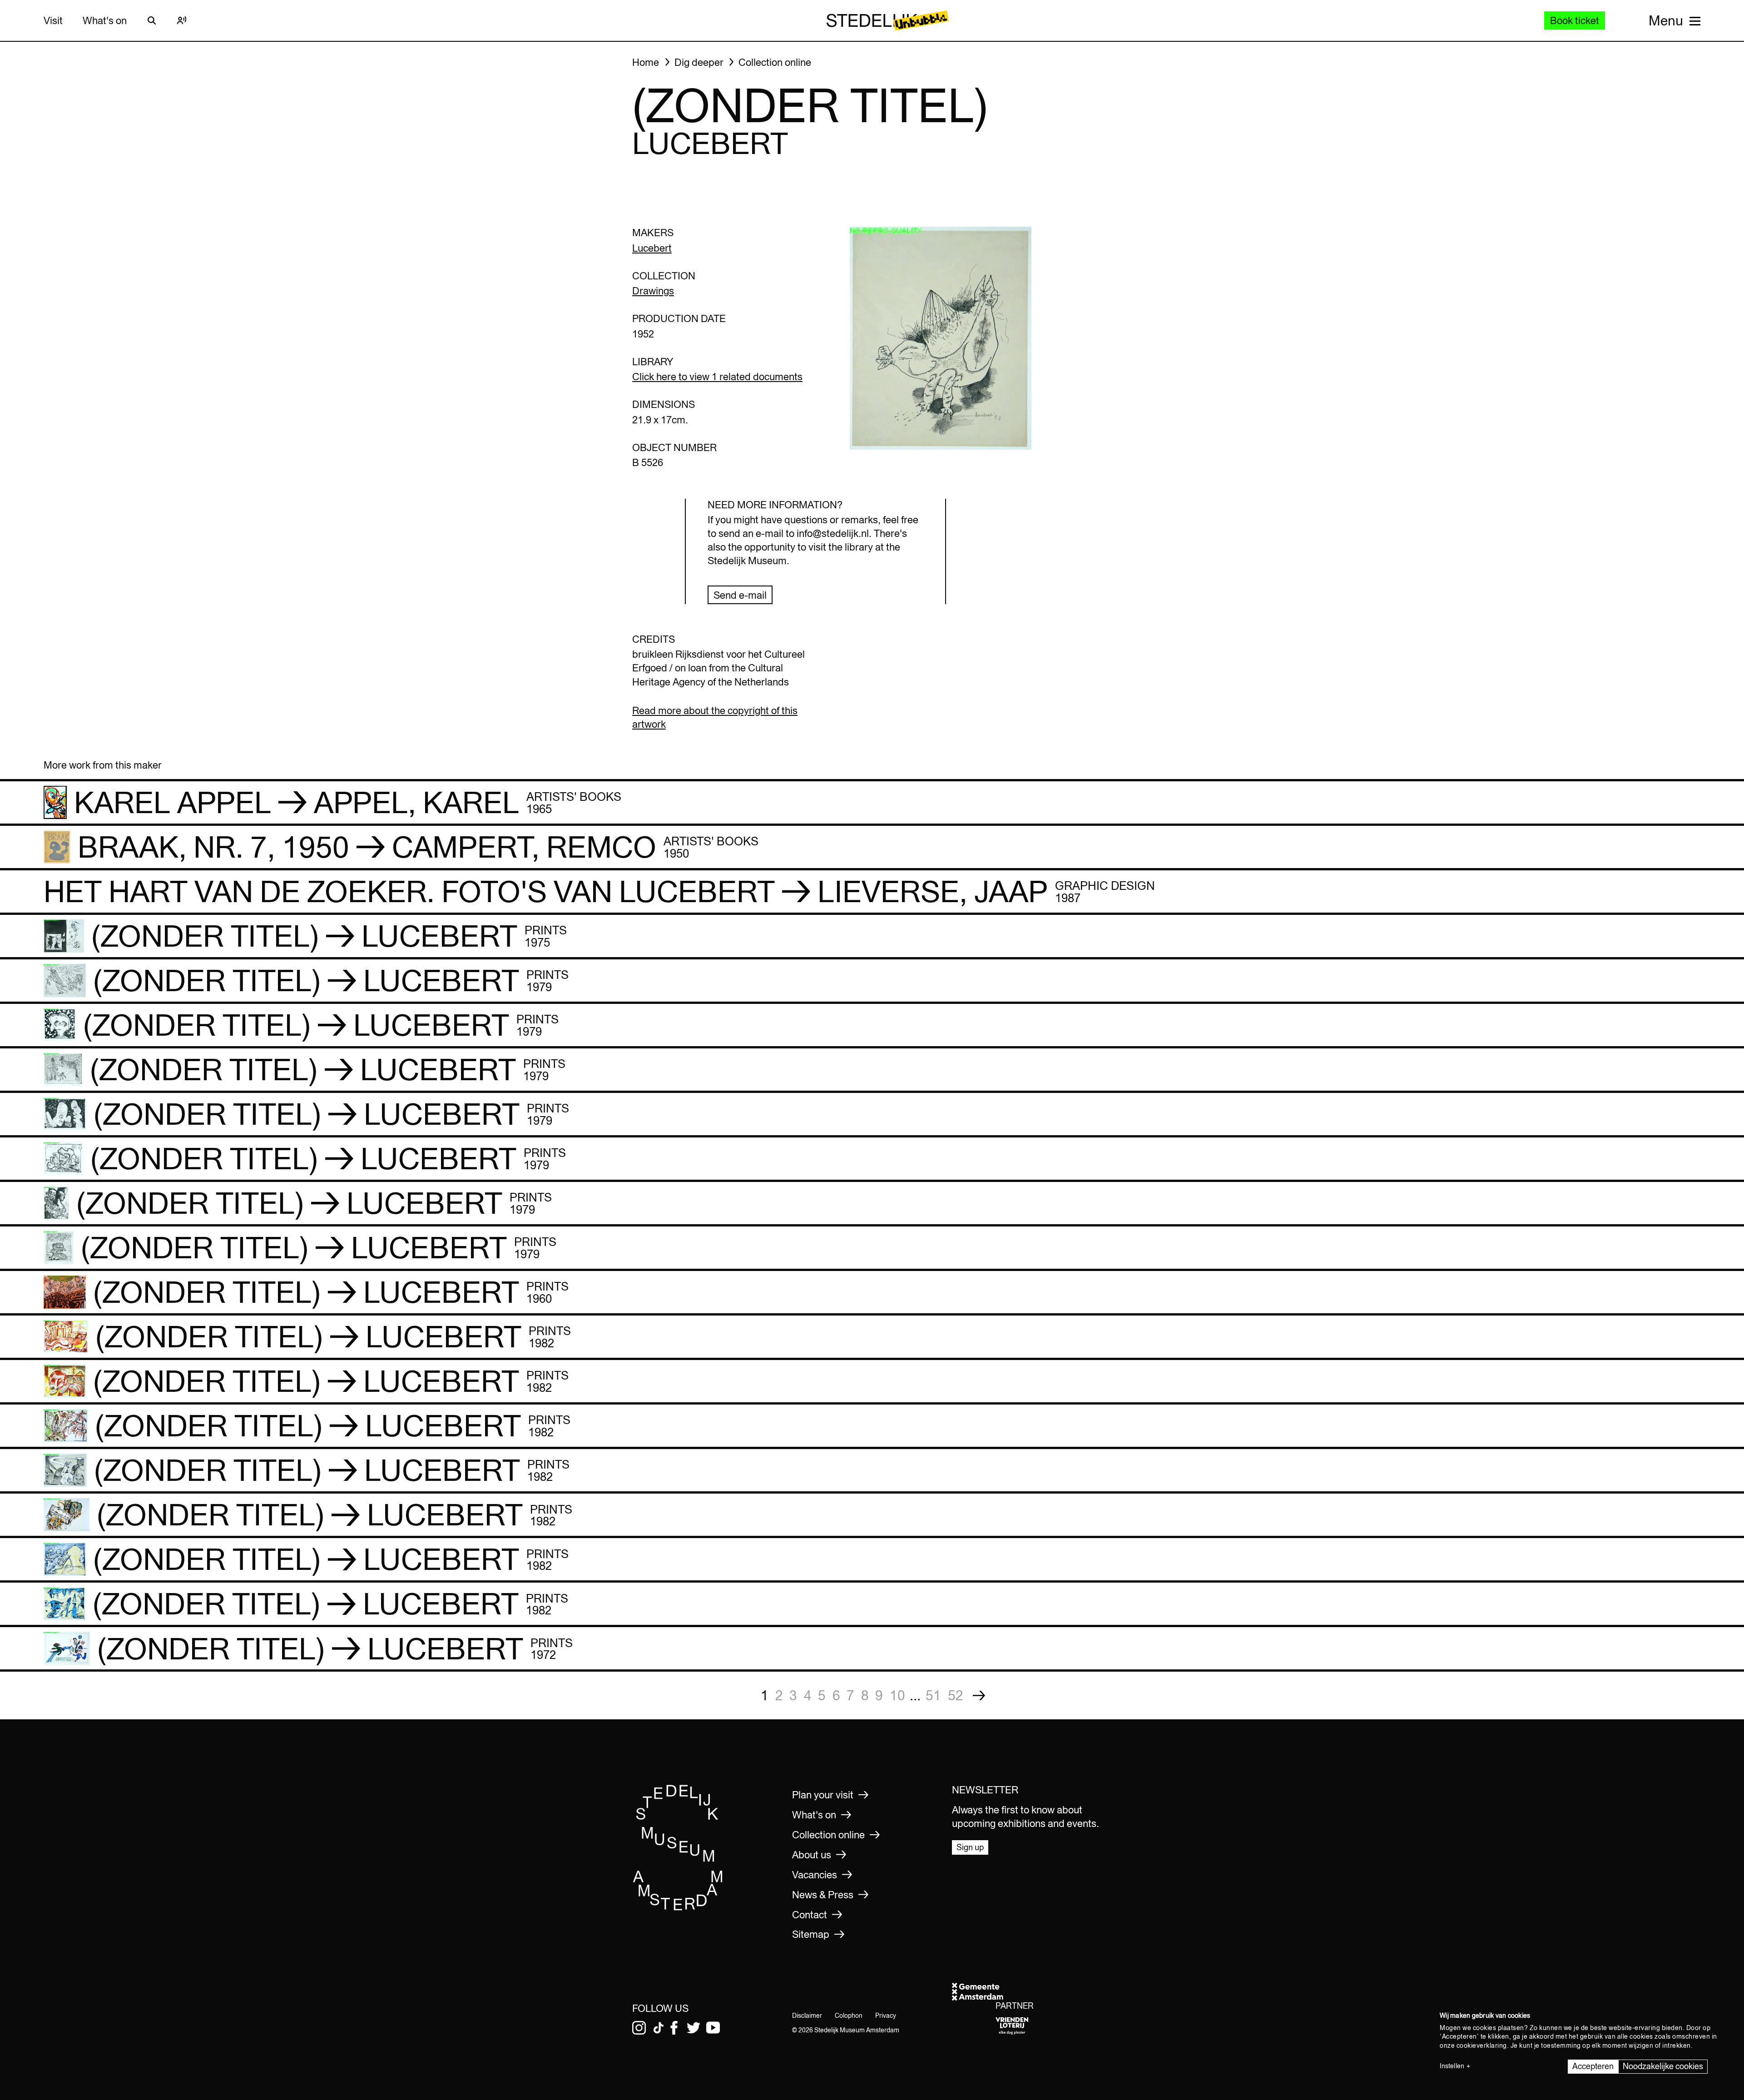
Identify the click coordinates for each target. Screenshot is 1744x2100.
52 (956, 1695)
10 (897, 1695)
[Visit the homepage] (678, 1908)
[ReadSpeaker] (182, 20)
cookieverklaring (1482, 2045)
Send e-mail (740, 595)
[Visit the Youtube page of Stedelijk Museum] (713, 2028)
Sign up (970, 1847)
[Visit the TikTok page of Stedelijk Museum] (659, 2028)
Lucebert (652, 248)
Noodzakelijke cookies (1663, 2066)
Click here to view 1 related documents (717, 377)
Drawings (653, 291)
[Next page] (979, 1695)
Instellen (1452, 2066)
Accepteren (1593, 2066)
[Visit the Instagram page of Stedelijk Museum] (639, 2028)
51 (933, 1695)
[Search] (152, 20)
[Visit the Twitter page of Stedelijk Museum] (694, 2028)
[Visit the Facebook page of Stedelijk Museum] (674, 2028)
